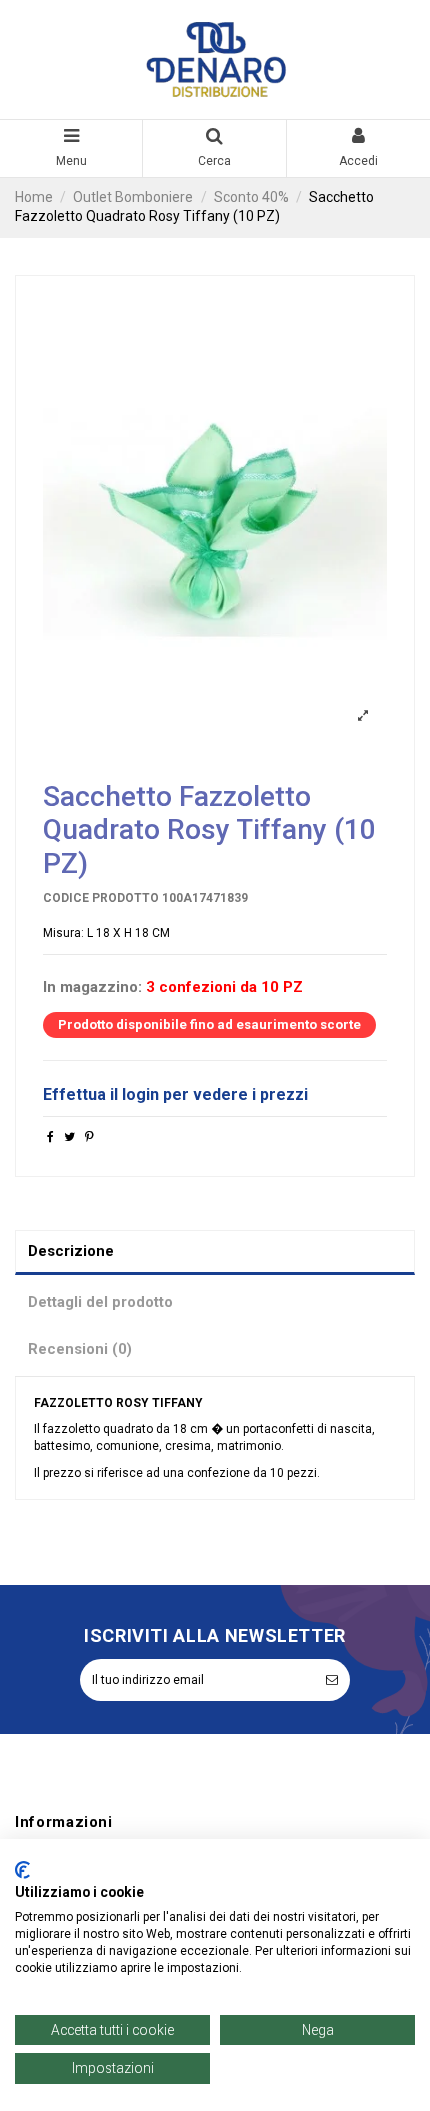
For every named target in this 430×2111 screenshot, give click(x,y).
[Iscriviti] (332, 1680)
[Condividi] (50, 1137)
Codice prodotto (101, 898)
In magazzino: (92, 987)
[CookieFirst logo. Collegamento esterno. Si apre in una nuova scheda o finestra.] (22, 1870)
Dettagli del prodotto (100, 1302)
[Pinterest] (89, 1137)
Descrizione (71, 1251)
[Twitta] (69, 1137)
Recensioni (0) (80, 1349)
